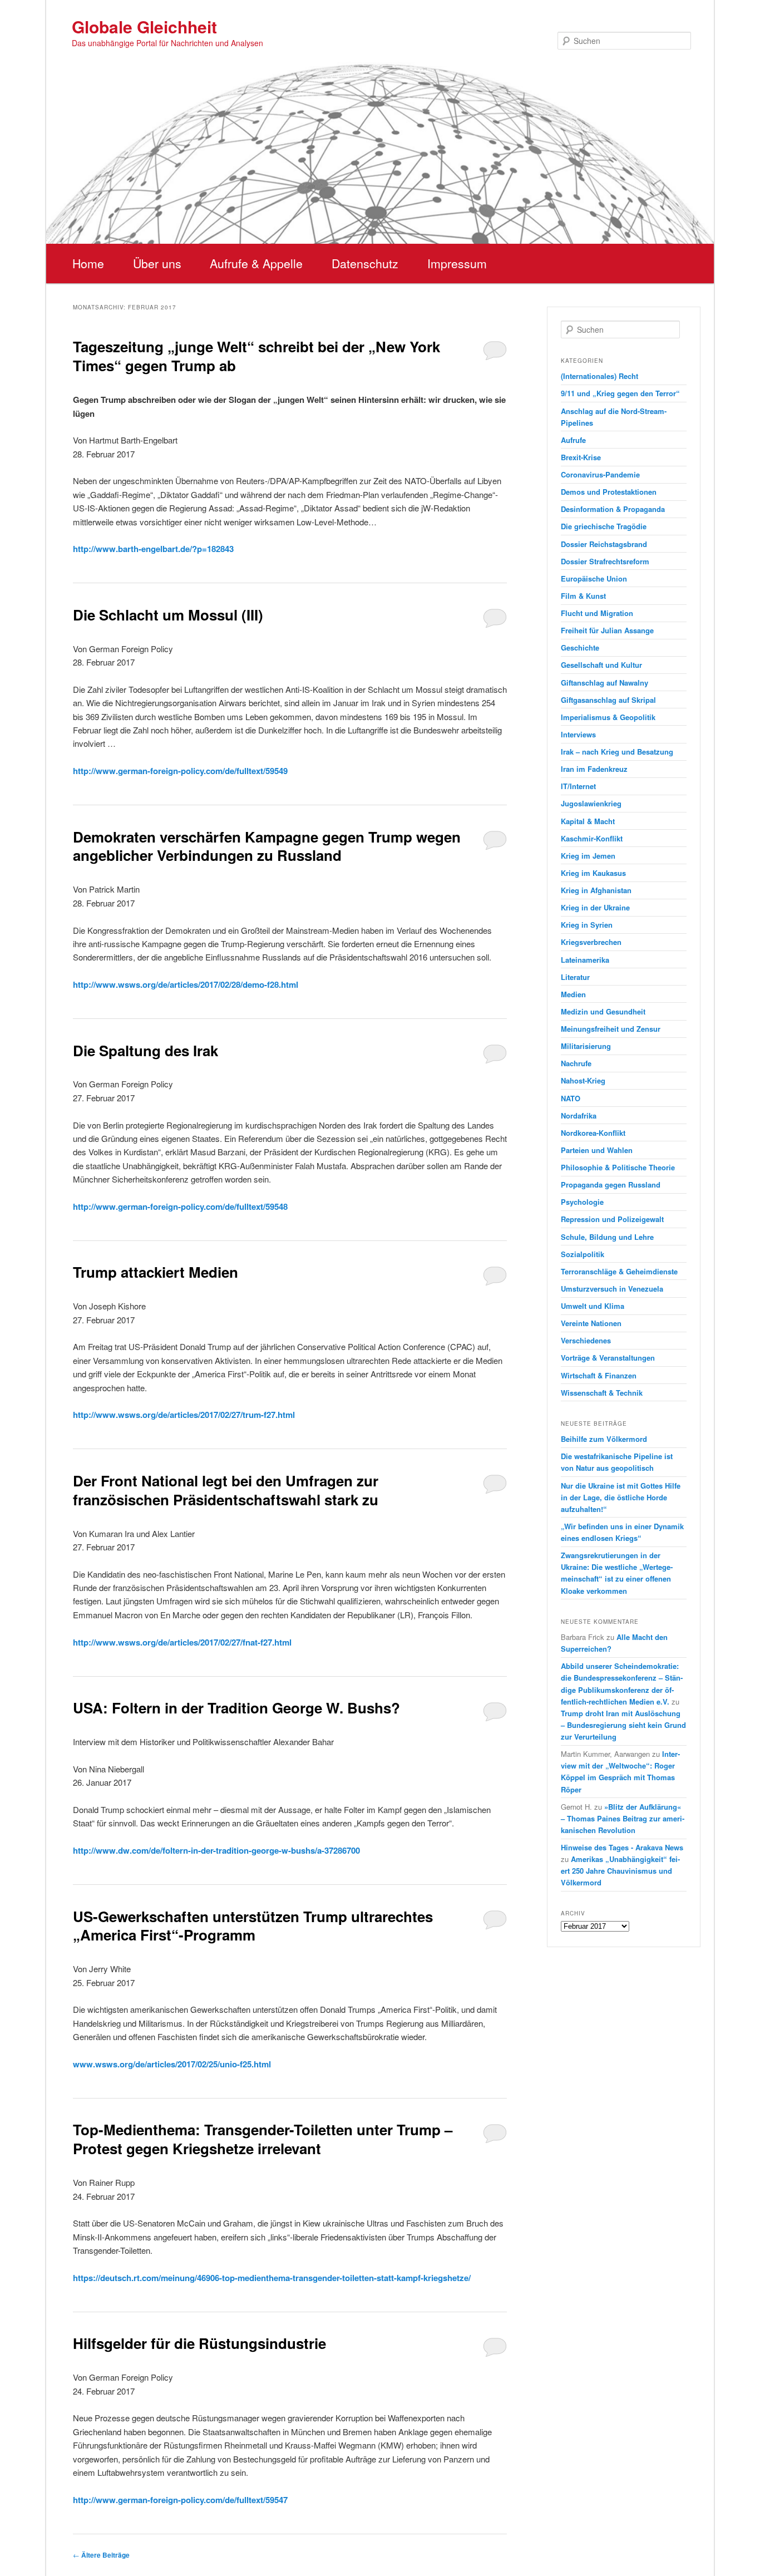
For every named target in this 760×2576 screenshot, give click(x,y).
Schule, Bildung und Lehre (607, 1237)
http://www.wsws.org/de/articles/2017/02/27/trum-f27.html (184, 1415)
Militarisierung (586, 1046)
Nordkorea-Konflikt (593, 1133)
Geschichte (580, 647)
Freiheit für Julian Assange (607, 630)
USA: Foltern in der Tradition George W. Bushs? (236, 1708)
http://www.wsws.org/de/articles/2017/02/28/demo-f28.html (186, 984)
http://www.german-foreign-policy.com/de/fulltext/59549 (180, 771)
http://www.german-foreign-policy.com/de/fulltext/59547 (180, 2500)
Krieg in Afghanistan (596, 890)
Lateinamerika (585, 960)
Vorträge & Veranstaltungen (608, 1358)
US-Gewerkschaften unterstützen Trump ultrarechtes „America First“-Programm (253, 1926)
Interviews (578, 734)
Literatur (575, 977)
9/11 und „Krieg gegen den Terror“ (620, 393)
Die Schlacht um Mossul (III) (168, 615)
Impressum (457, 263)
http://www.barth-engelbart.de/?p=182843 (153, 549)
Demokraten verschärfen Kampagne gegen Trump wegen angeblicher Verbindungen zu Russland (267, 846)
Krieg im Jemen (588, 856)
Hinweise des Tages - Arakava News (622, 1847)
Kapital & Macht (588, 821)
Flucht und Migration (597, 613)
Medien (573, 994)
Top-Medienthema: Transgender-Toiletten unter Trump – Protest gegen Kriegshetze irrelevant (263, 2139)
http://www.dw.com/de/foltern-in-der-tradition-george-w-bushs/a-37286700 (216, 1850)
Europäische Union (594, 578)
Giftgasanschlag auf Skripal (608, 700)
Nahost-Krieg (583, 1080)
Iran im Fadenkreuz (594, 769)
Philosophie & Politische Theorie (618, 1167)
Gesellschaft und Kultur (601, 665)
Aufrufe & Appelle (256, 263)
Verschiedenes (586, 1340)
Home (88, 263)
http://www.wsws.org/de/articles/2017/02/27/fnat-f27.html (182, 1642)
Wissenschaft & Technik (602, 1393)
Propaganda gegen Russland (611, 1184)
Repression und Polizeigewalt (612, 1219)
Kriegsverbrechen (591, 942)
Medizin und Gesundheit (603, 1011)
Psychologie (582, 1202)
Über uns (157, 263)
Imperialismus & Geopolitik (608, 717)
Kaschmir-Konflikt (592, 838)
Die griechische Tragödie (604, 526)
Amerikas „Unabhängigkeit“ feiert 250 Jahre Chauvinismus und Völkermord (620, 1871)
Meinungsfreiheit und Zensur (611, 1029)
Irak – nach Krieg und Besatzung (617, 752)
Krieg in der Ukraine (595, 907)
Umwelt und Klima (593, 1306)
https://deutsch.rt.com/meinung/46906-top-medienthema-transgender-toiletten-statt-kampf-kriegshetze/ (272, 2278)
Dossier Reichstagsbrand (604, 544)
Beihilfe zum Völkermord (604, 1439)
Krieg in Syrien (587, 925)
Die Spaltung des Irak (145, 1050)
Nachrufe (576, 1063)
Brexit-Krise (581, 457)
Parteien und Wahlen (597, 1150)
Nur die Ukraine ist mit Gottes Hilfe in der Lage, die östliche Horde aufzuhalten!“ (621, 1497)
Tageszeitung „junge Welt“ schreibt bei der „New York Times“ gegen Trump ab (256, 356)
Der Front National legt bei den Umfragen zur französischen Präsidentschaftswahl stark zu (226, 1490)
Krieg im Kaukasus (593, 873)
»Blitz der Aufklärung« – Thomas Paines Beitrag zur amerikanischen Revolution (623, 1818)
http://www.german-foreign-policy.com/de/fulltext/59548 (180, 1206)
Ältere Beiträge (101, 2555)
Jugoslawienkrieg (591, 803)
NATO (571, 1098)
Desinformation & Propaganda (613, 509)
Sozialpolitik (583, 1254)
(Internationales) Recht (599, 376)
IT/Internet (578, 786)
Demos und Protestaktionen (609, 492)
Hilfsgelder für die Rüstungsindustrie (199, 2343)
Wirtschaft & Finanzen (599, 1375)
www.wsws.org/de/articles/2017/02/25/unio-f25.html (172, 2064)
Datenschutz (365, 263)
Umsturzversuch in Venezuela (612, 1289)
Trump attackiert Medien (156, 1272)
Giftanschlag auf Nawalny (604, 683)
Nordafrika (579, 1115)
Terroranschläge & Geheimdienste (619, 1271)
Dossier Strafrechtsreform (605, 561)
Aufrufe (573, 440)
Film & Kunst (583, 596)
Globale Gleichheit (144, 26)
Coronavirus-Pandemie (600, 474)
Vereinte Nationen (591, 1323)
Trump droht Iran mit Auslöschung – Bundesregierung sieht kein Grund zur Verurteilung (623, 1725)
